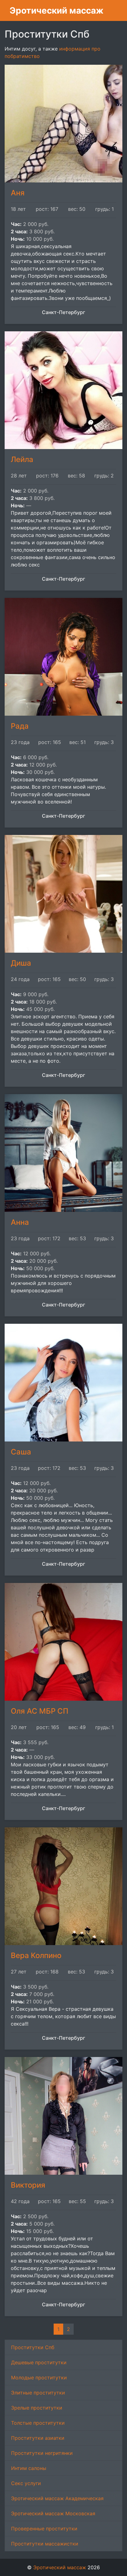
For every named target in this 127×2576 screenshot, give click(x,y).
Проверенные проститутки (44, 2529)
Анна (20, 1222)
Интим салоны (29, 2468)
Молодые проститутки (39, 2378)
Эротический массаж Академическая (57, 2498)
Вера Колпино (36, 1955)
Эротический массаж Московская (53, 2513)
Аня (18, 193)
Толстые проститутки (38, 2423)
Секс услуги (26, 2483)
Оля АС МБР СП (40, 1711)
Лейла (22, 459)
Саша (21, 1452)
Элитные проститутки (38, 2393)
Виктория (28, 2185)
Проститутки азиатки (38, 2438)
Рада (20, 726)
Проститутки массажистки (45, 2544)
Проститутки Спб (33, 2347)
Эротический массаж (57, 10)
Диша (21, 963)
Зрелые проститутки (37, 2408)
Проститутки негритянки (42, 2453)
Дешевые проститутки (39, 2362)
